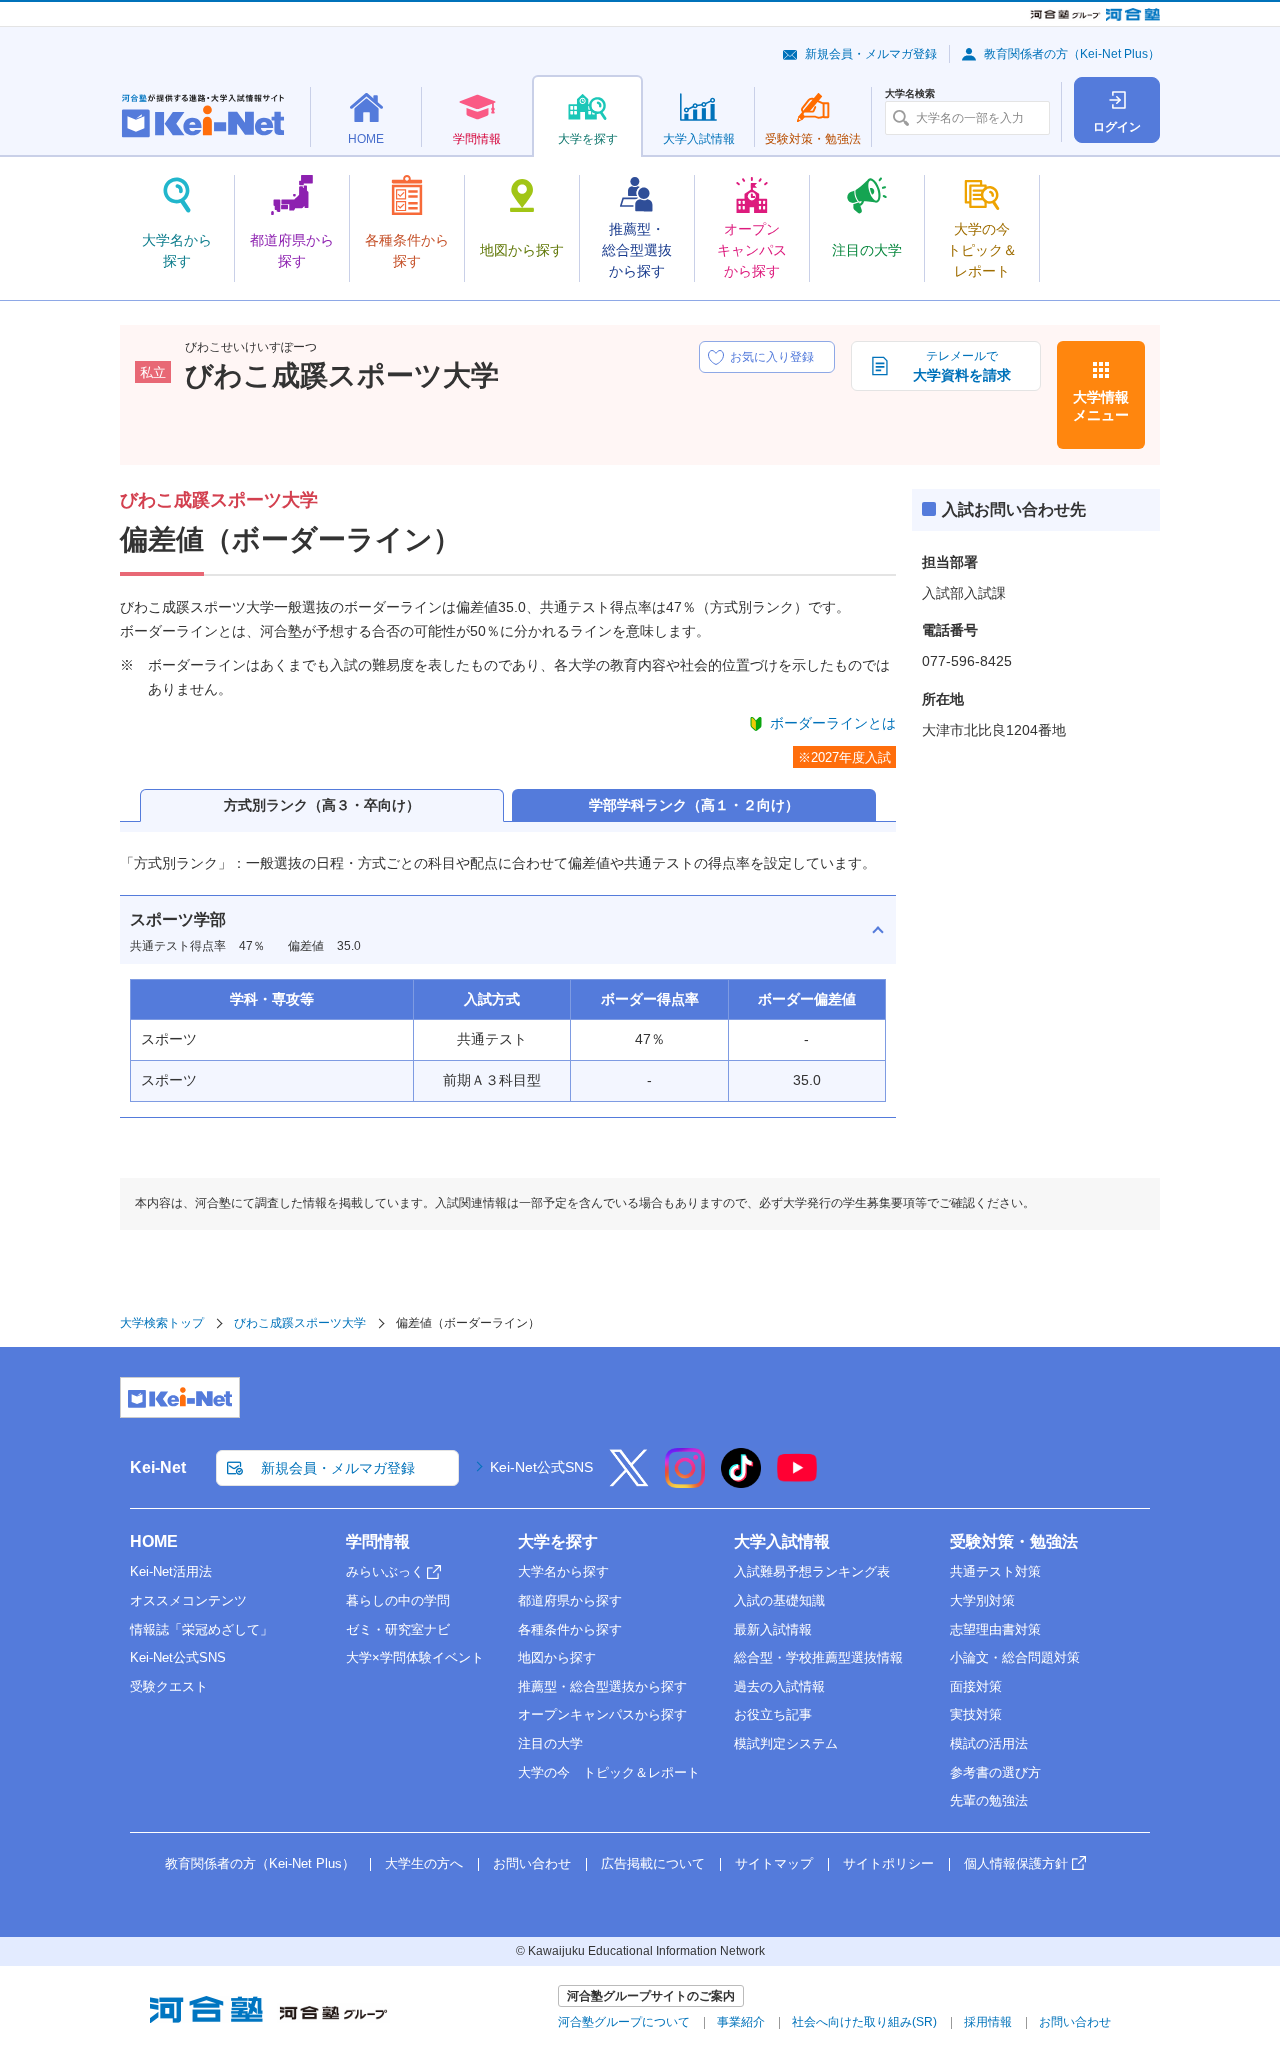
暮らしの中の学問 (398, 1600)
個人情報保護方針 (1016, 1863)
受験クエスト (169, 1686)
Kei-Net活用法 (171, 1571)
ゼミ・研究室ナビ (398, 1629)
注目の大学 (550, 1743)
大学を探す (558, 1541)
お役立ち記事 (773, 1714)
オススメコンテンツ (188, 1600)
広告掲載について (653, 1863)
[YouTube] (797, 1481)
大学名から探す (563, 1571)
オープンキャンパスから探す (602, 1714)
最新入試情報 (773, 1629)
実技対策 (976, 1714)
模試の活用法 (989, 1743)
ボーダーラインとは (833, 723)
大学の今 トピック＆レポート (609, 1772)
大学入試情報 (782, 1541)
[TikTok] (741, 1481)
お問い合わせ (532, 1863)
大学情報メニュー (1101, 406)
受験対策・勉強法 (1014, 1541)
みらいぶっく (385, 1571)
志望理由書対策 (995, 1629)
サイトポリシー (888, 1863)
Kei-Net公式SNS (541, 1467)
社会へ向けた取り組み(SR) (864, 2022)
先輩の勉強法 (989, 1800)
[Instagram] (685, 1481)
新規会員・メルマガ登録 (871, 54)
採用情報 (988, 2022)
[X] (629, 1481)
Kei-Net (158, 1467)
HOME (154, 1541)
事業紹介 (741, 2022)
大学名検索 (910, 94)
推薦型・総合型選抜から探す (602, 1686)
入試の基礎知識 (779, 1600)
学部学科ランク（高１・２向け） (694, 805)
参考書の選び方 (995, 1772)
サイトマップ (774, 1863)
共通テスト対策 (995, 1571)
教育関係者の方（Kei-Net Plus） (1072, 54)
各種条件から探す (570, 1629)
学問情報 (378, 1541)
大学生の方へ (424, 1863)
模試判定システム (786, 1743)
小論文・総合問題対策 (1015, 1657)
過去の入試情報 (779, 1686)
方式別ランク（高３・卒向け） (322, 805)
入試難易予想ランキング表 (812, 1571)
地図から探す (557, 1657)
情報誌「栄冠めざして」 (201, 1629)
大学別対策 (982, 1600)
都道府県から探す (570, 1600)
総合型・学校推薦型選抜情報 (818, 1657)
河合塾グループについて (624, 2022)
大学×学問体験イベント (415, 1657)
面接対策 (976, 1686)
